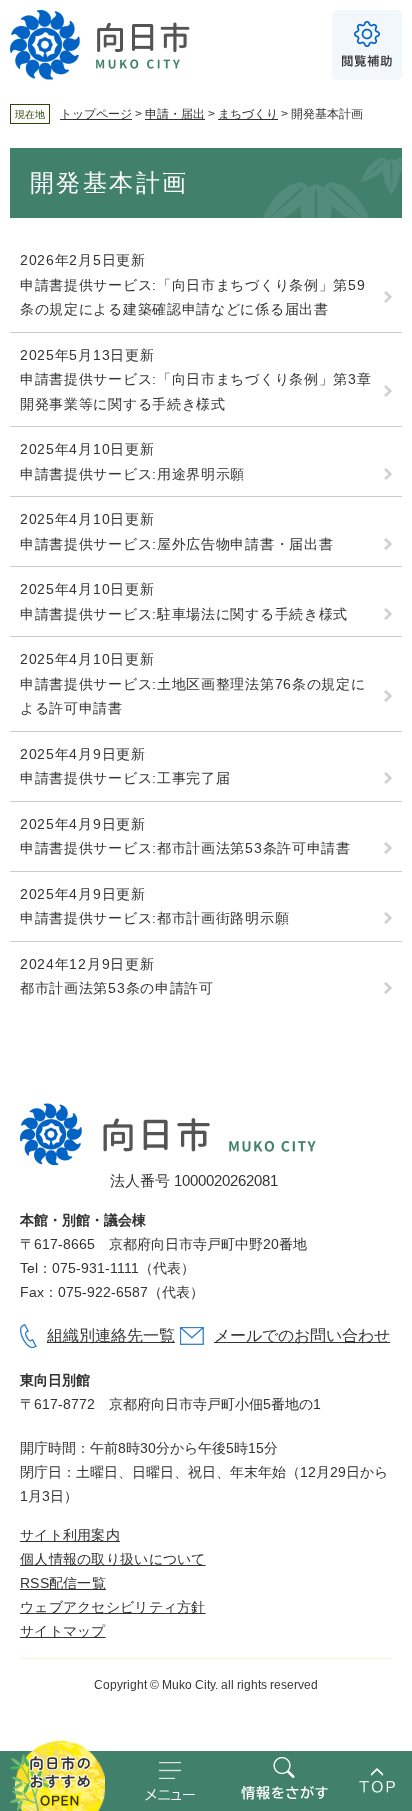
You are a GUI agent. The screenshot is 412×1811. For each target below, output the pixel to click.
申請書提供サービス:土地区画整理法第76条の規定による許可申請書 (193, 696)
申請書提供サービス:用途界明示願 (132, 474)
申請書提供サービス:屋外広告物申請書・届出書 (176, 544)
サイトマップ (63, 1631)
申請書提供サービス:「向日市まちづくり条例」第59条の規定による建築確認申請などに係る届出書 (193, 297)
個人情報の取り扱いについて (113, 1559)
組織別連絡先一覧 (111, 1335)
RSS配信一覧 (63, 1583)
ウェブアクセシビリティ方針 (113, 1607)
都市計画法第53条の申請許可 (117, 988)
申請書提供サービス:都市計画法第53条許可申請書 (185, 848)
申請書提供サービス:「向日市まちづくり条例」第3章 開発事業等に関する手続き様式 (196, 391)
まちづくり (248, 114)
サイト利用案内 (70, 1535)
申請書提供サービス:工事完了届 (125, 778)
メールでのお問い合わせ (302, 1335)
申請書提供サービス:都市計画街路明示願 (154, 918)
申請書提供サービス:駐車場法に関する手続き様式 (184, 614)
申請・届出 (175, 114)
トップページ (96, 114)
